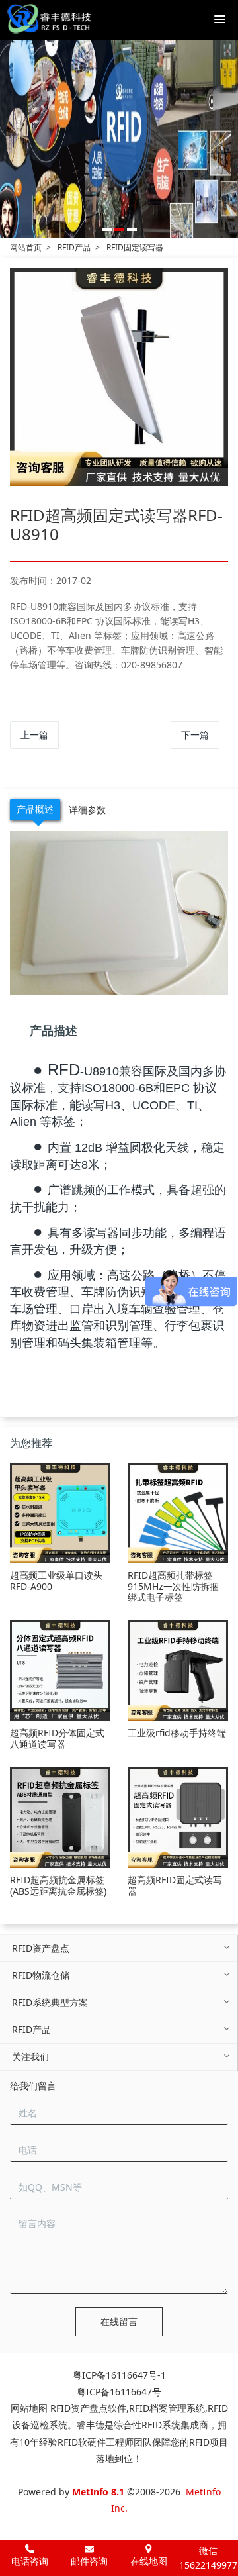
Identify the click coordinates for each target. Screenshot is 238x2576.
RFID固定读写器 (135, 247)
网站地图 (29, 2408)
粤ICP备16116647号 (119, 2392)
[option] (119, 139)
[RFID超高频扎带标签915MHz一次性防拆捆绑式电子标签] (178, 1513)
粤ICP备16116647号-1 (119, 2375)
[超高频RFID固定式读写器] (178, 1818)
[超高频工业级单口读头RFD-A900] (60, 1513)
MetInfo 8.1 (98, 2492)
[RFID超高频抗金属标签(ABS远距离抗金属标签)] (60, 1818)
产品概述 (35, 809)
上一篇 (34, 735)
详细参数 (87, 810)
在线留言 (119, 2321)
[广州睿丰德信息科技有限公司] (49, 20)
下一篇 (195, 735)
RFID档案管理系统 (167, 2408)
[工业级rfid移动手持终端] (178, 1671)
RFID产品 (74, 247)
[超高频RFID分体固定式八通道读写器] (60, 1671)
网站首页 (26, 247)
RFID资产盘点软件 (88, 2408)
